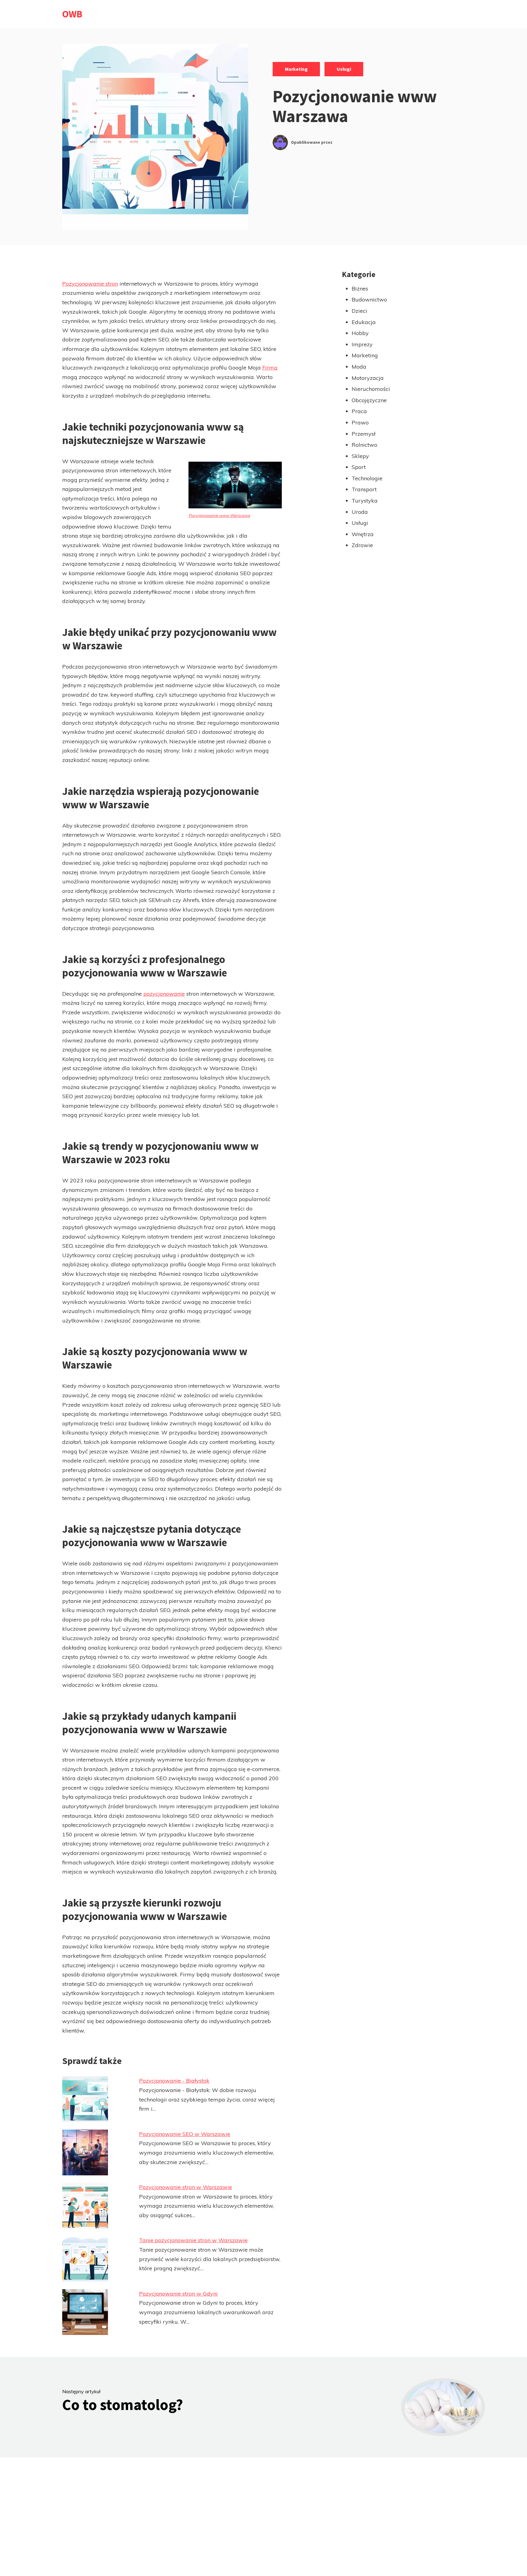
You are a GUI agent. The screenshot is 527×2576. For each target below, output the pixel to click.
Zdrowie (362, 545)
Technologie (367, 478)
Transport (364, 489)
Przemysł (364, 434)
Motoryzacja (368, 378)
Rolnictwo (364, 445)
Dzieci (359, 311)
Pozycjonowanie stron (90, 284)
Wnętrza (363, 534)
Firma (270, 368)
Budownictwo (369, 299)
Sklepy (360, 456)
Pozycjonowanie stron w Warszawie (186, 2187)
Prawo (360, 422)
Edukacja (364, 322)
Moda (359, 367)
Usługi (344, 69)
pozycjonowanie (164, 994)
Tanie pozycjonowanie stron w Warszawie (193, 2240)
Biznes (360, 289)
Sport (359, 467)
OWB (72, 14)
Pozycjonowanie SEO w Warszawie (185, 2134)
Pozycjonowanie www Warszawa (219, 515)
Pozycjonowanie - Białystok (174, 2081)
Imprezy (362, 344)
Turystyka (365, 501)
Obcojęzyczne (369, 400)
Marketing (296, 69)
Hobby (360, 333)
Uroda (360, 512)
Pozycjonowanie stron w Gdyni (178, 2294)
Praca (359, 411)
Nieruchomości (371, 389)
